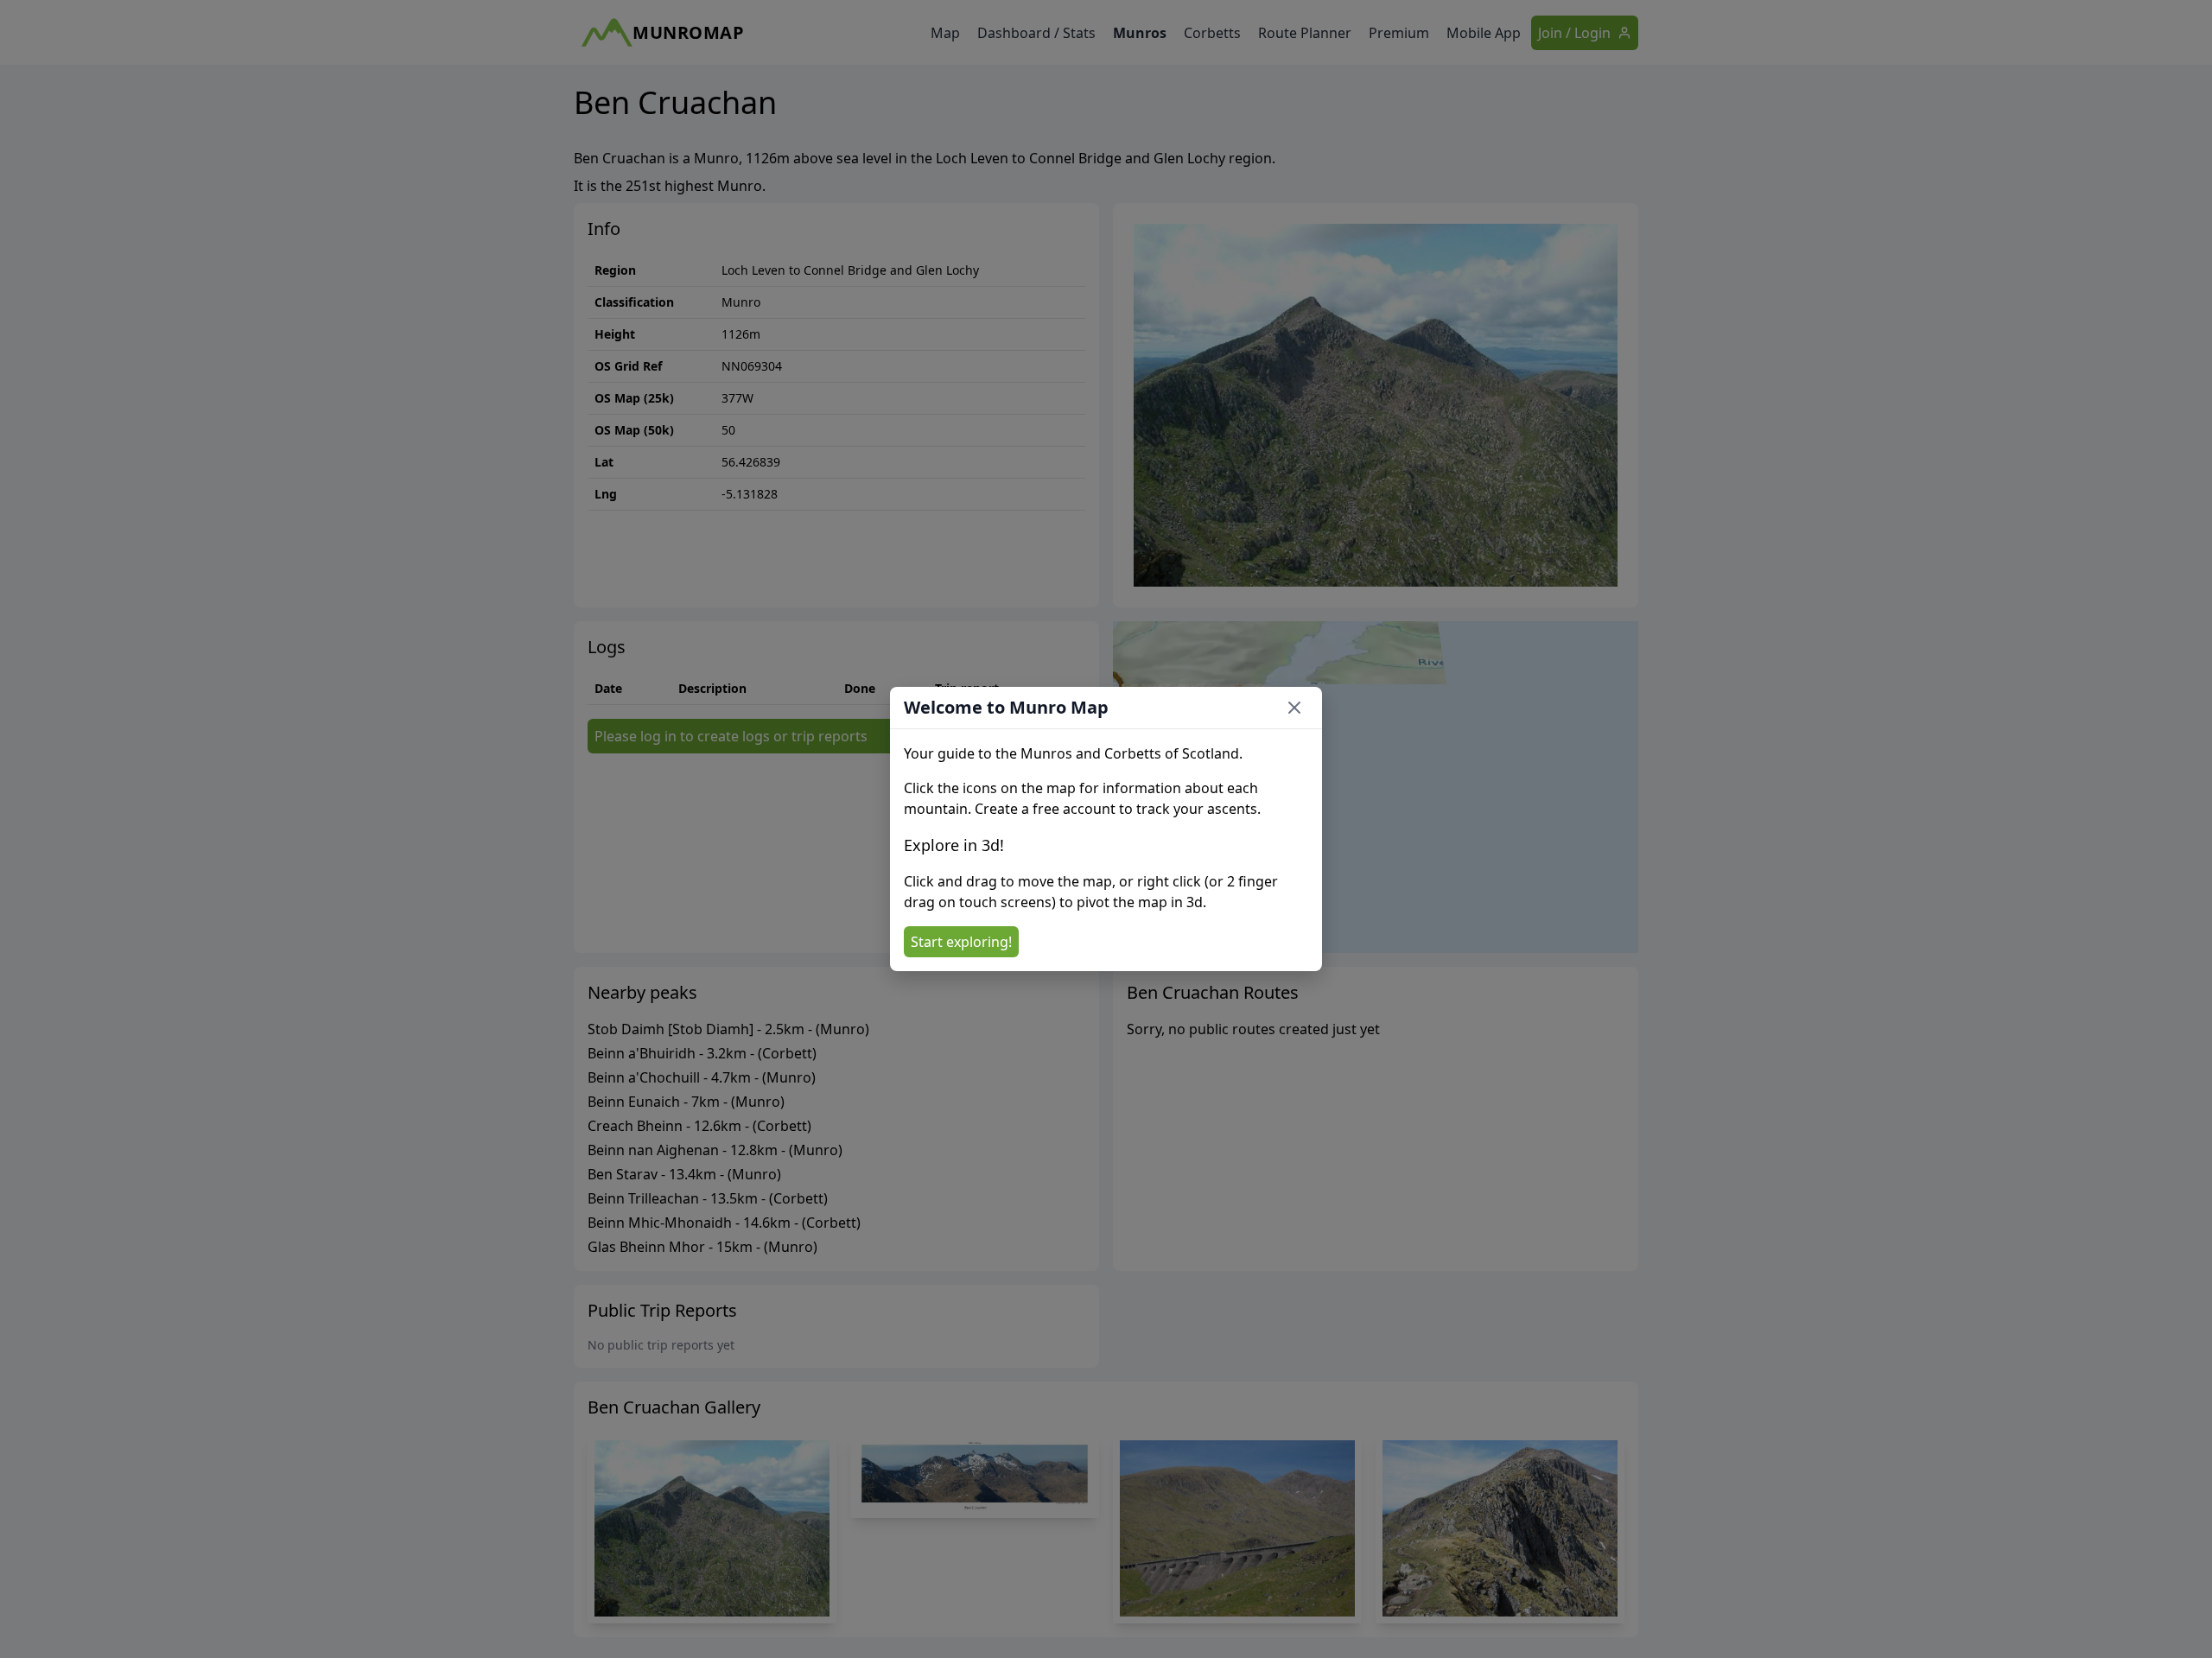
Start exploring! (961, 942)
